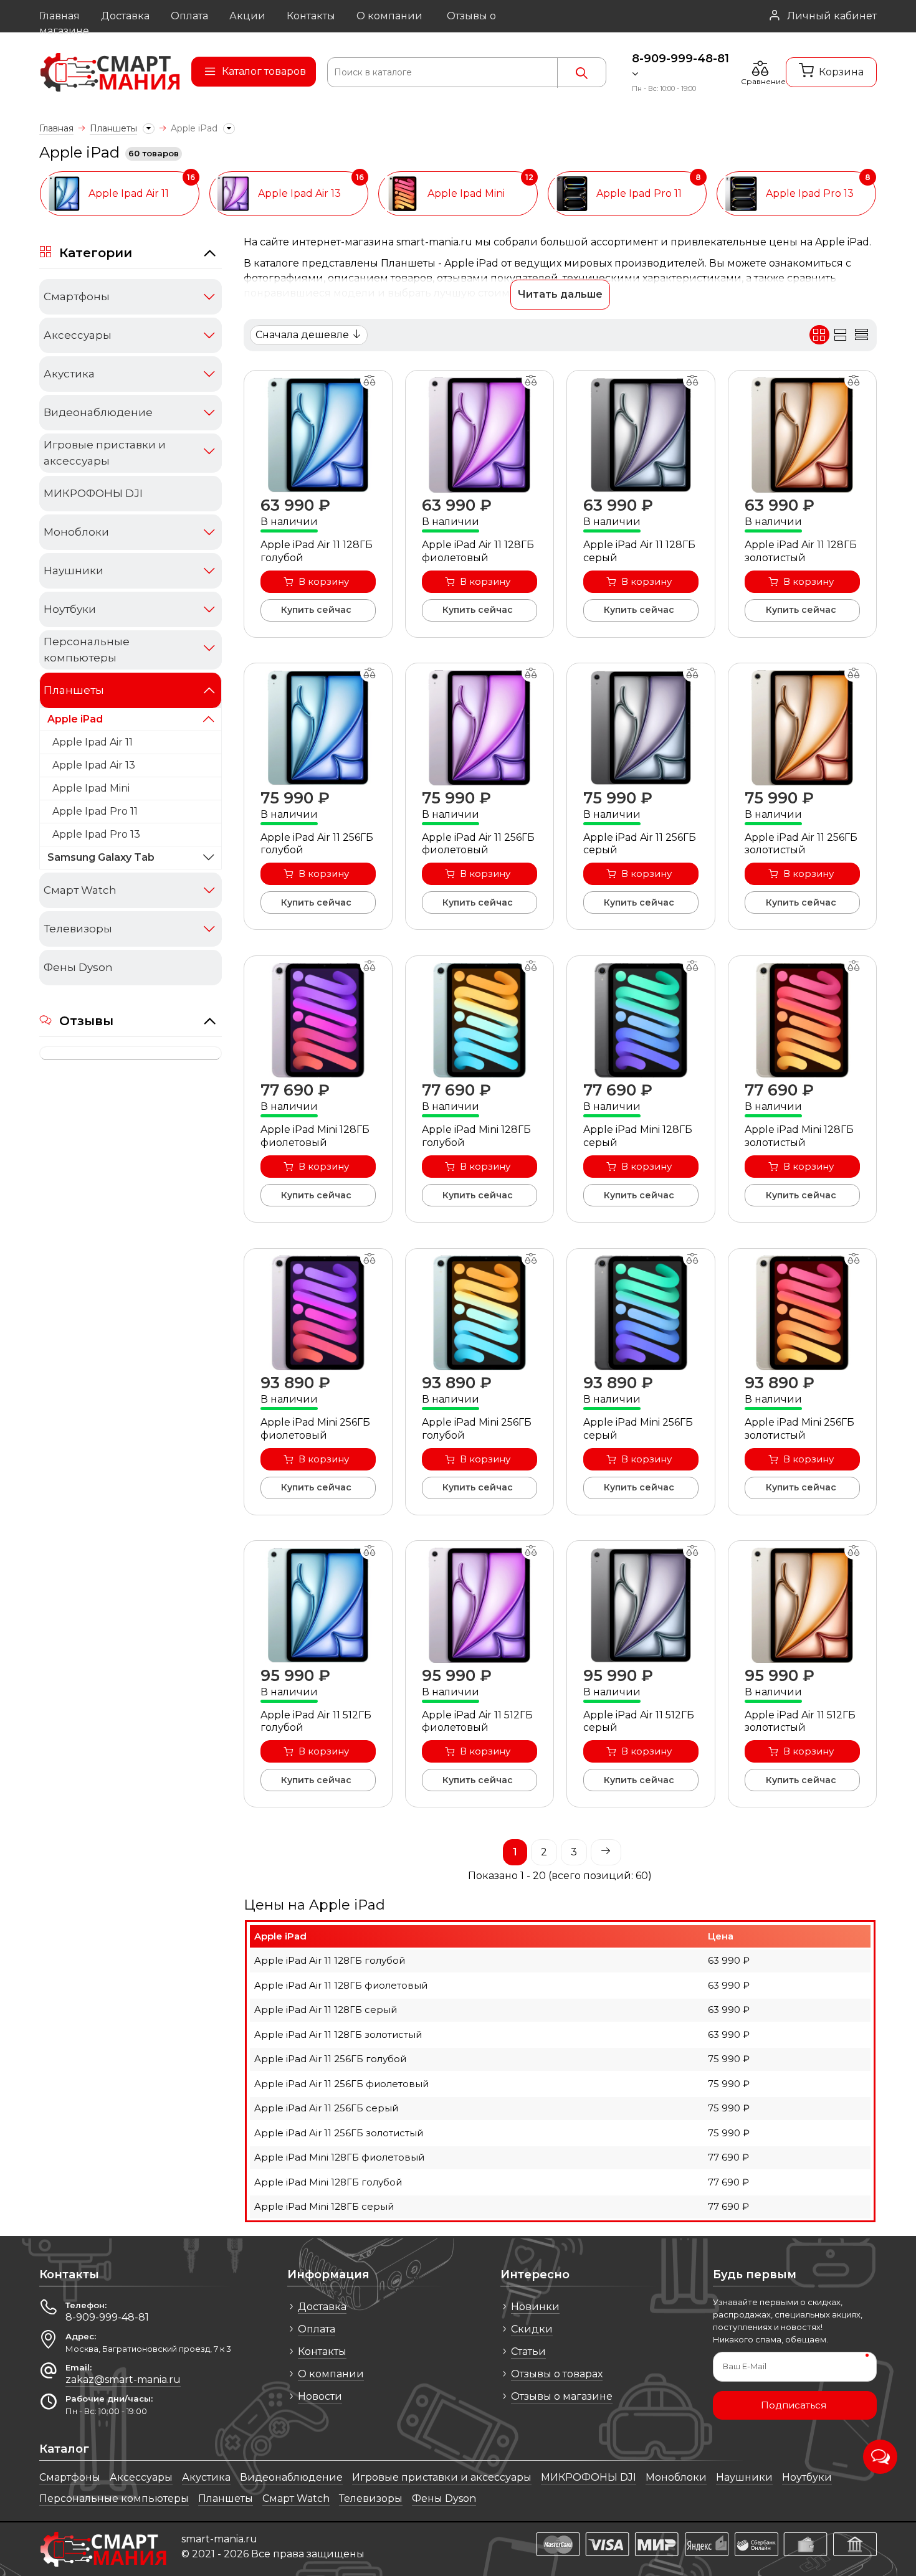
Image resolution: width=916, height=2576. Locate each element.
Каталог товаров (264, 71)
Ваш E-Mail (745, 2366)
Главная (56, 128)
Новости (320, 2396)
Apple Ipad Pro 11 (95, 811)
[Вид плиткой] (819, 335)
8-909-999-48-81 (680, 59)
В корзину (324, 581)
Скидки (532, 2329)
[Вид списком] (841, 335)
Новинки (535, 2307)
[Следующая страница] (606, 1852)
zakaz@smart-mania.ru (123, 2379)
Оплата (317, 2329)
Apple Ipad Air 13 (94, 765)
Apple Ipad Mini (91, 788)
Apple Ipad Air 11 (93, 742)
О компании (331, 2374)
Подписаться (794, 2405)
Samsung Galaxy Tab (101, 857)
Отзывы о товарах (557, 2374)
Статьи (528, 2351)
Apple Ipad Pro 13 (96, 834)
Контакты (322, 2351)
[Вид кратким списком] (861, 335)
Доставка (322, 2307)
